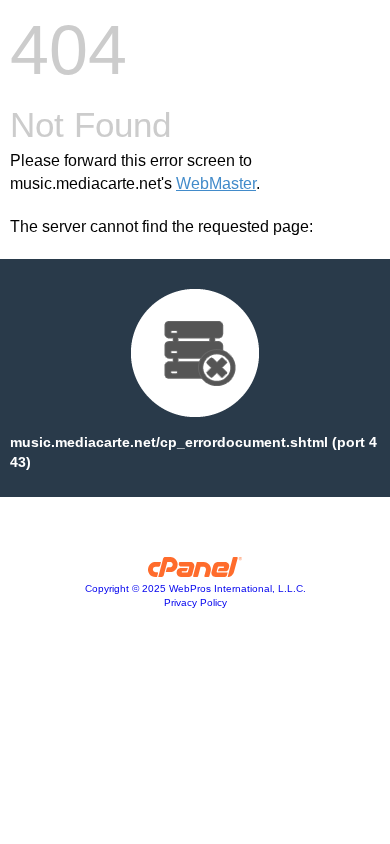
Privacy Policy (195, 602)
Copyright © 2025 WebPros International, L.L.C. (195, 588)
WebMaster (216, 183)
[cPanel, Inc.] (195, 572)
